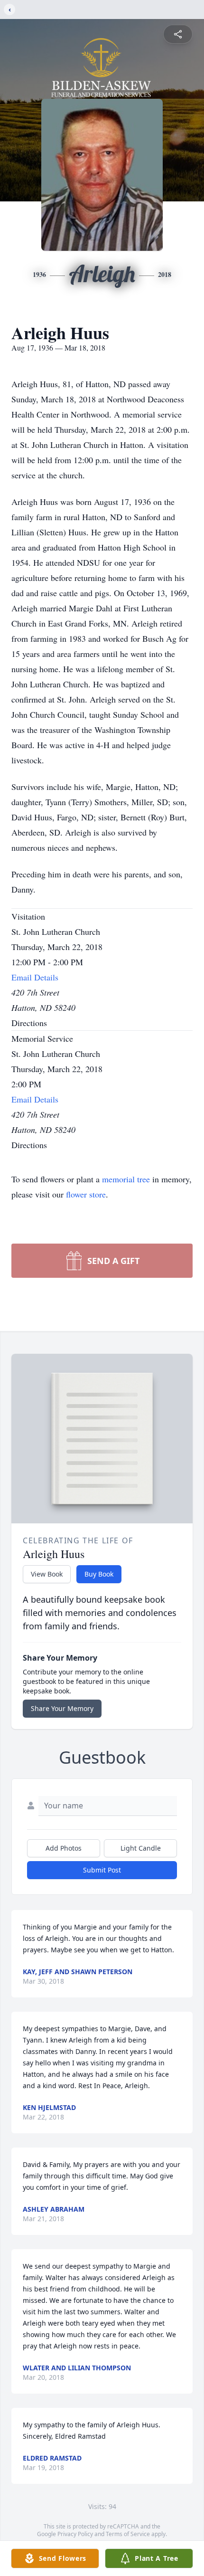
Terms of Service (128, 2534)
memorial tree (126, 1179)
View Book (47, 1574)
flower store (86, 1194)
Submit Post (102, 1870)
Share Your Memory (62, 1708)
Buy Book (99, 1574)
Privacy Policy (75, 2534)
